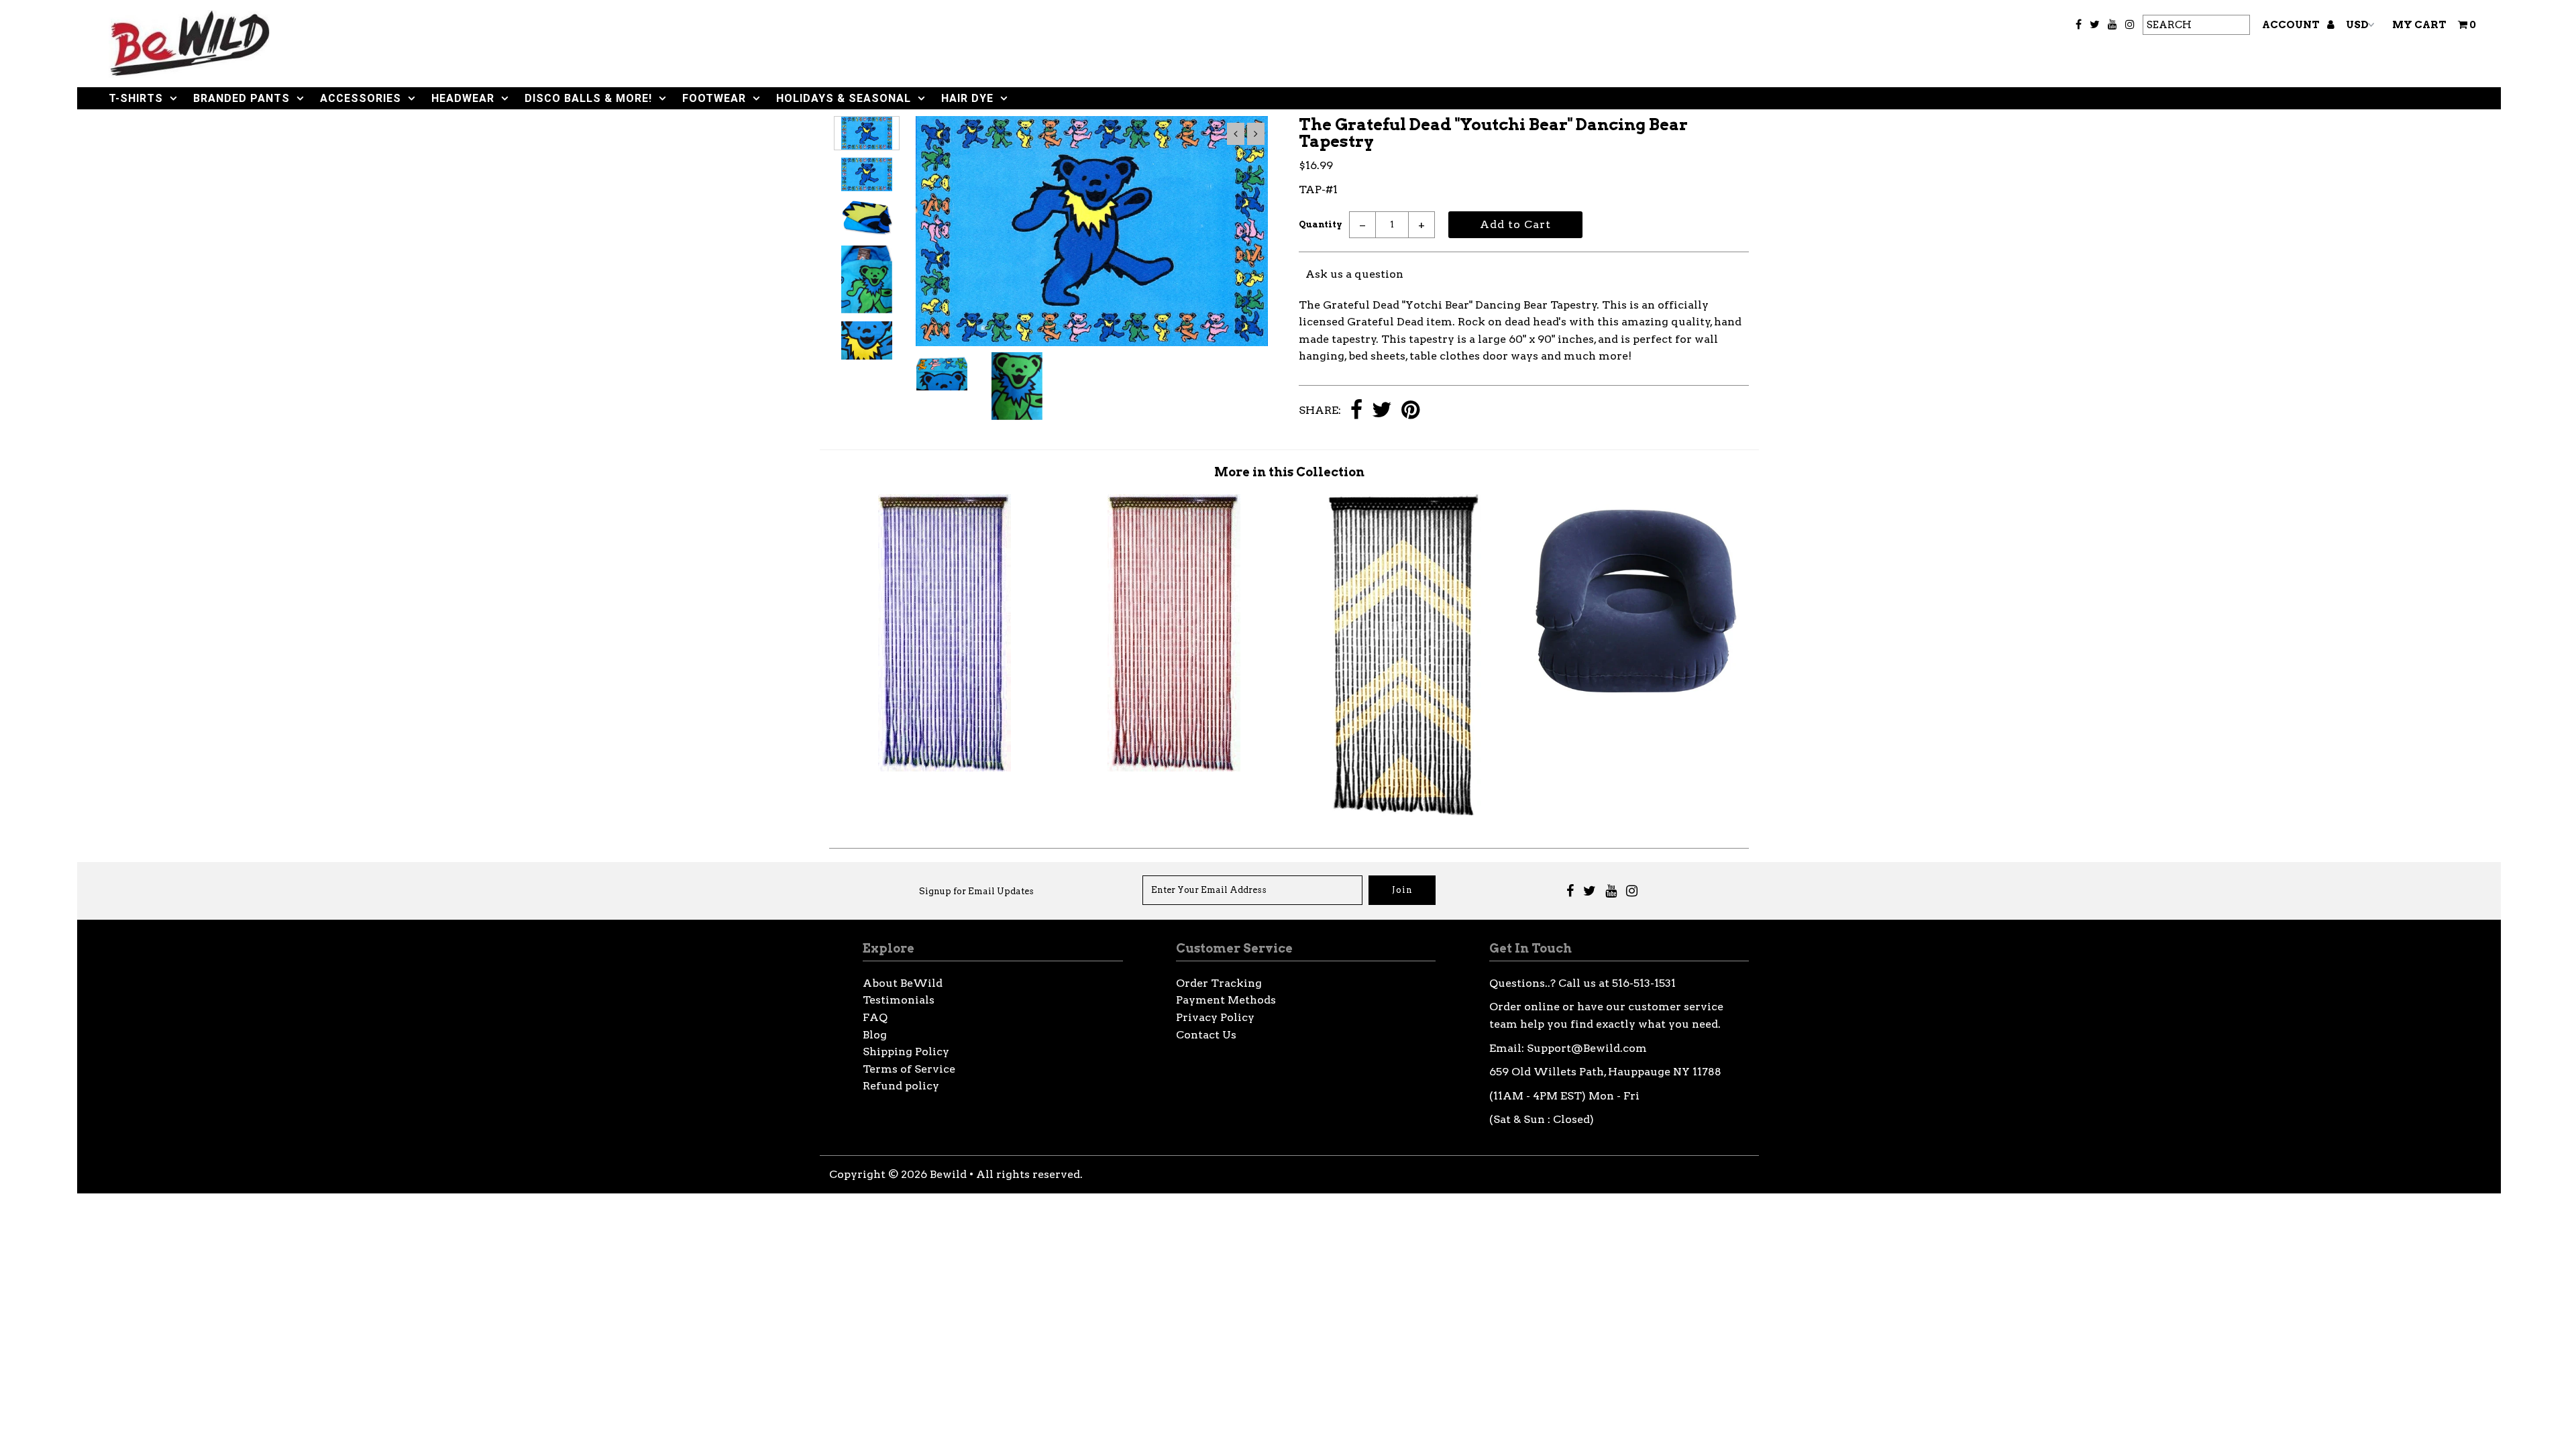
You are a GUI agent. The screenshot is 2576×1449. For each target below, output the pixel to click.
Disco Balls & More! (588, 98)
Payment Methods (1226, 1000)
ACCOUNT (2292, 25)
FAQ (875, 1017)
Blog (875, 1035)
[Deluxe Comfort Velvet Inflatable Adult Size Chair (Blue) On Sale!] (1634, 701)
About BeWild (903, 983)
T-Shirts (136, 98)
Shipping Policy (906, 1052)
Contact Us (1206, 1035)
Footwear (714, 98)
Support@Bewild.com (1587, 1048)
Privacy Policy (1215, 1017)
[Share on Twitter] (1382, 411)
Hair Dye (967, 98)
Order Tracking (1219, 983)
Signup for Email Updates (976, 891)
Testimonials (899, 1000)
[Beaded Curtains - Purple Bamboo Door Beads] (945, 768)
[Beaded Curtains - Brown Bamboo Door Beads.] (1174, 768)
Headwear (463, 98)
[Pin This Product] (1410, 411)
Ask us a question (1354, 274)
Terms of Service (909, 1069)
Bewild (948, 1174)
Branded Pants (241, 98)
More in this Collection (1289, 472)
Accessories (361, 98)
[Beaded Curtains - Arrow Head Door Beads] (1404, 813)
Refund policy (901, 1086)
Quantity (1321, 224)
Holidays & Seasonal (844, 98)
